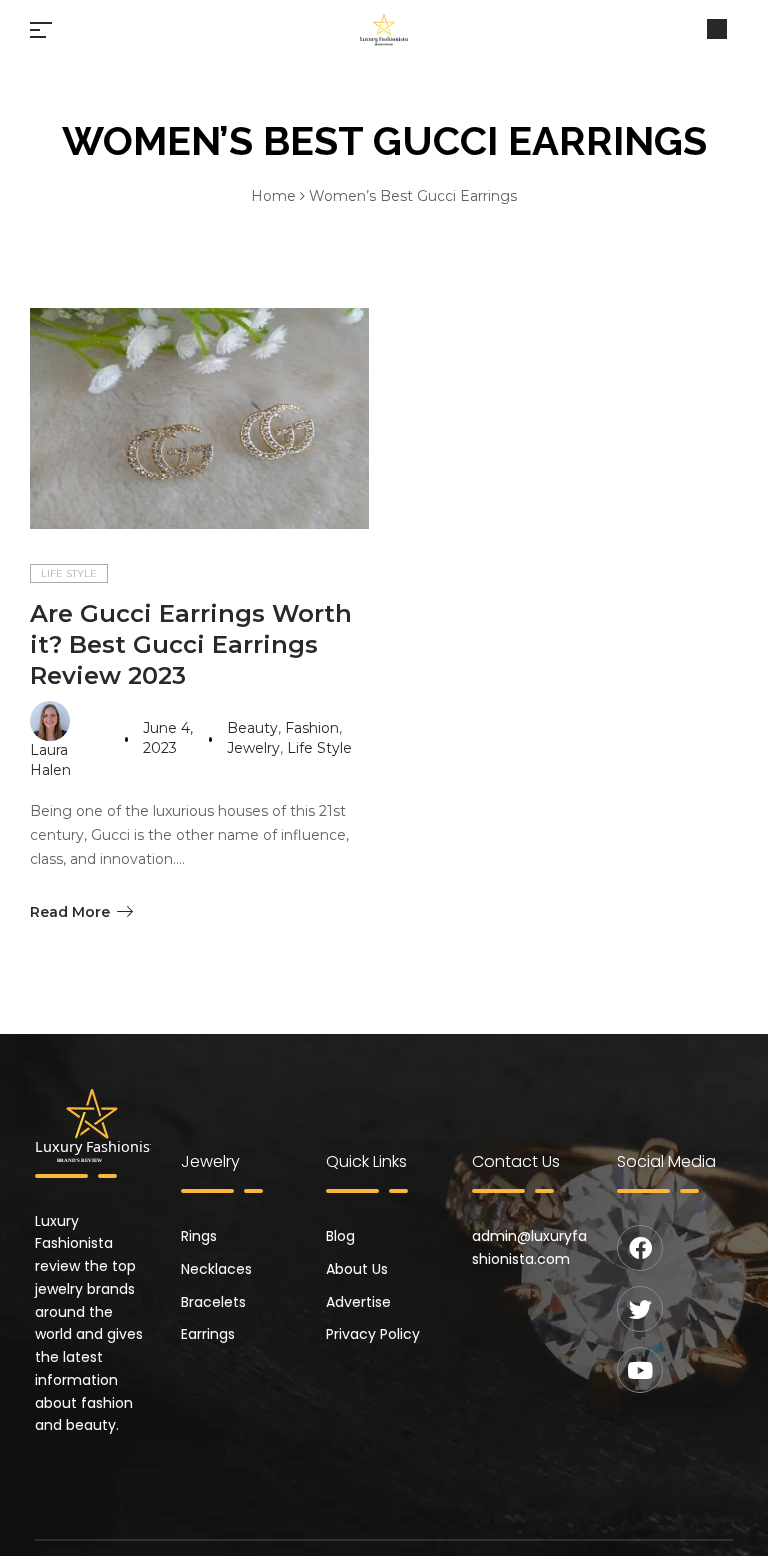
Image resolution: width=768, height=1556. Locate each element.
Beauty (252, 728)
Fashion (312, 728)
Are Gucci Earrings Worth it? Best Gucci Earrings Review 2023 (191, 644)
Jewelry (253, 748)
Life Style (69, 573)
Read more (70, 912)
